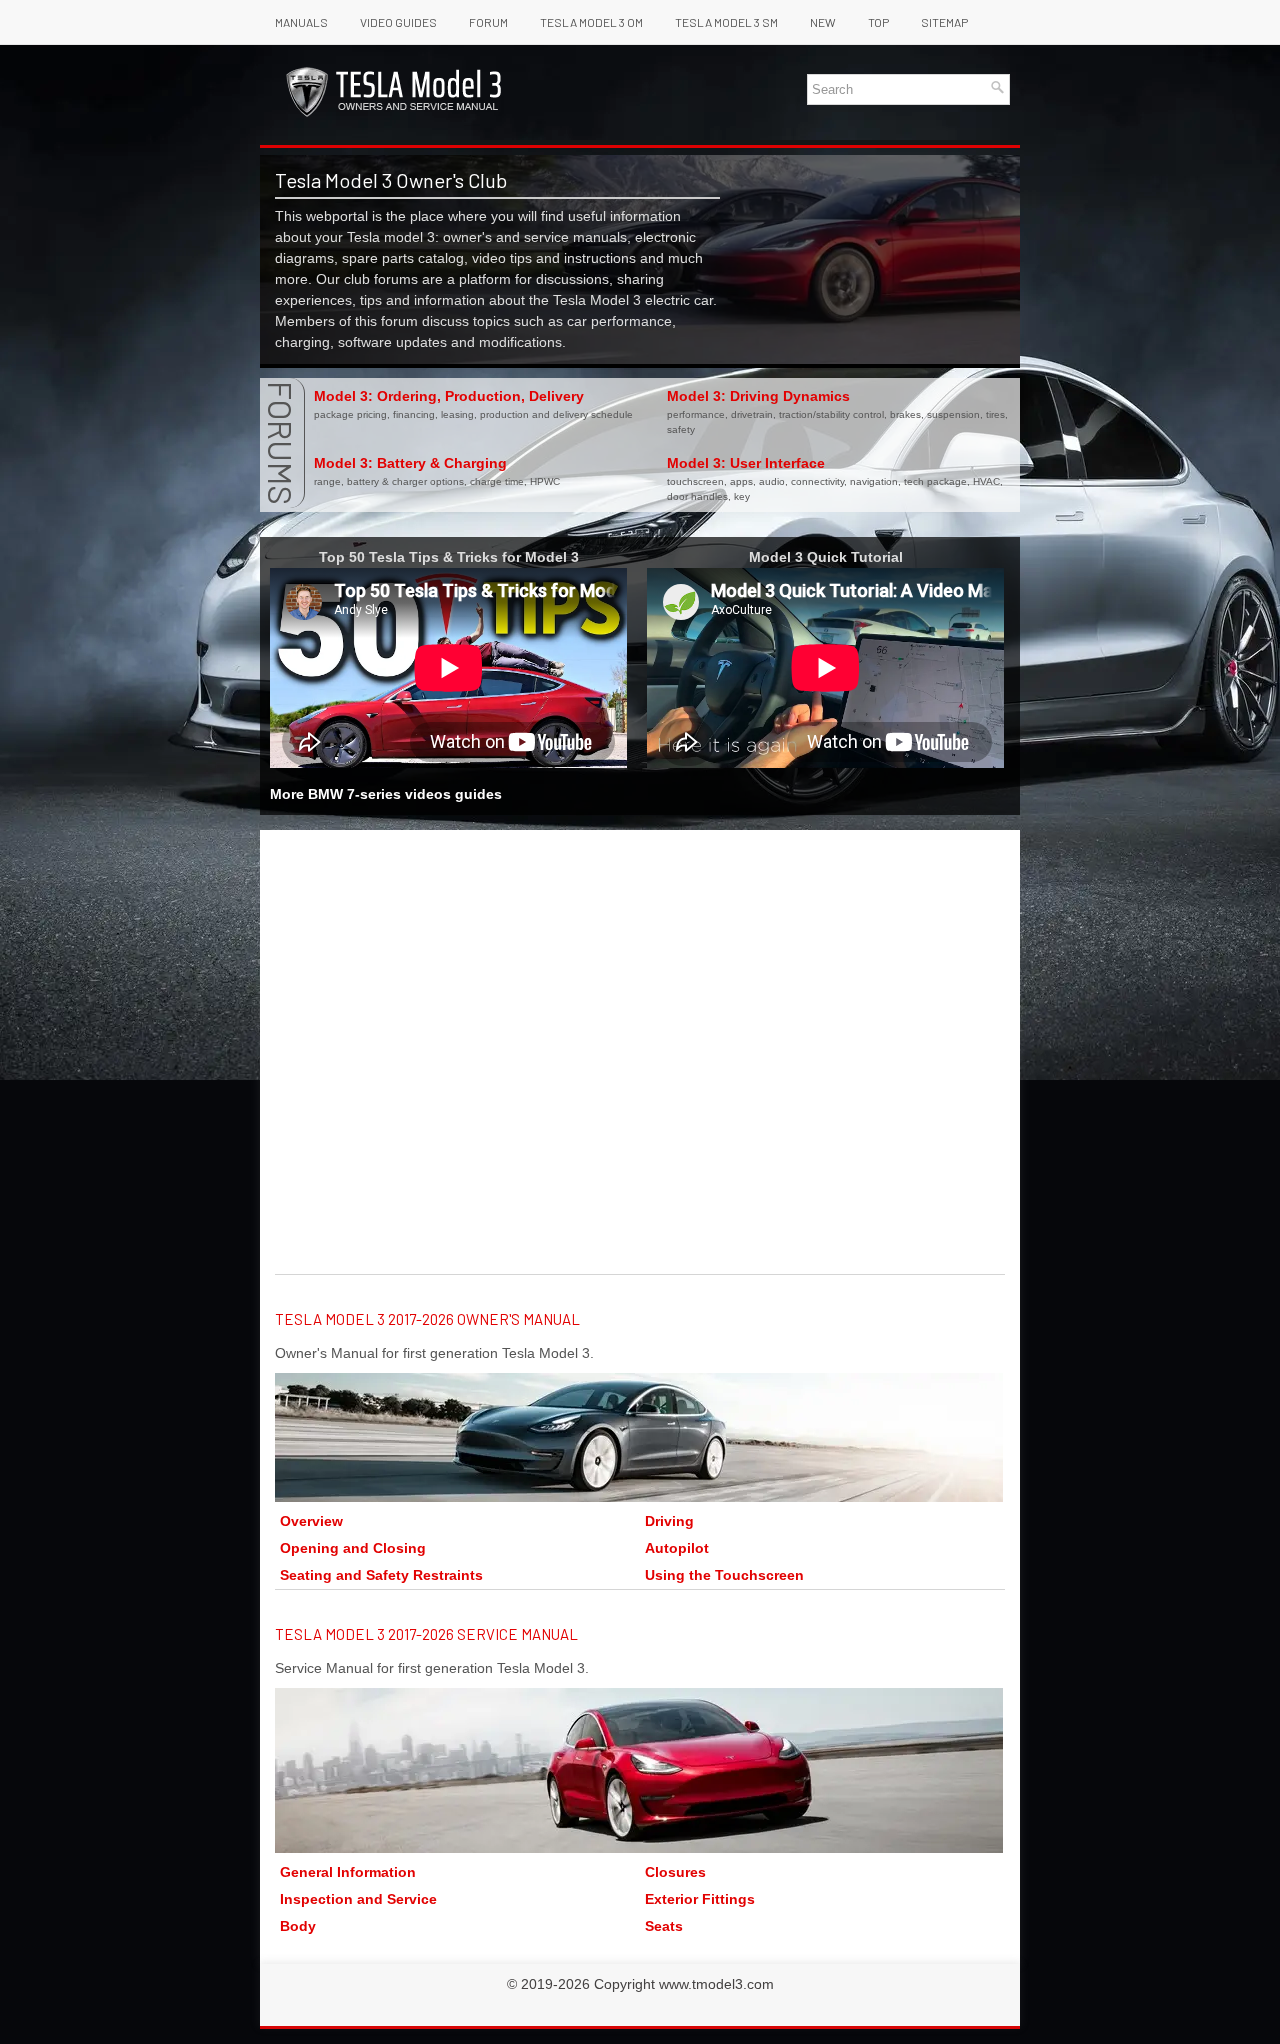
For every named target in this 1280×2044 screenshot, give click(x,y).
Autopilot (677, 1548)
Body (298, 1926)
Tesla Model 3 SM (726, 22)
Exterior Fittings (700, 1899)
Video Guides (398, 22)
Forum (488, 22)
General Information (348, 1872)
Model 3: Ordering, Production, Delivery (449, 396)
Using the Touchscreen (724, 1575)
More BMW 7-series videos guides (386, 794)
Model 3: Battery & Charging (410, 463)
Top (878, 22)
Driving (669, 1521)
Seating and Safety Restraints (381, 1575)
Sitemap (944, 22)
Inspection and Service (358, 1899)
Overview (311, 1521)
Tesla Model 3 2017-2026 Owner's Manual (427, 1319)
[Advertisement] (640, 995)
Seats (664, 1926)
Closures (675, 1872)
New (823, 22)
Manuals (301, 22)
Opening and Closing (353, 1548)
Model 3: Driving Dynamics (758, 396)
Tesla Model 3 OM (591, 22)
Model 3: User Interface (746, 463)
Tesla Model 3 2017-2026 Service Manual (426, 1634)
